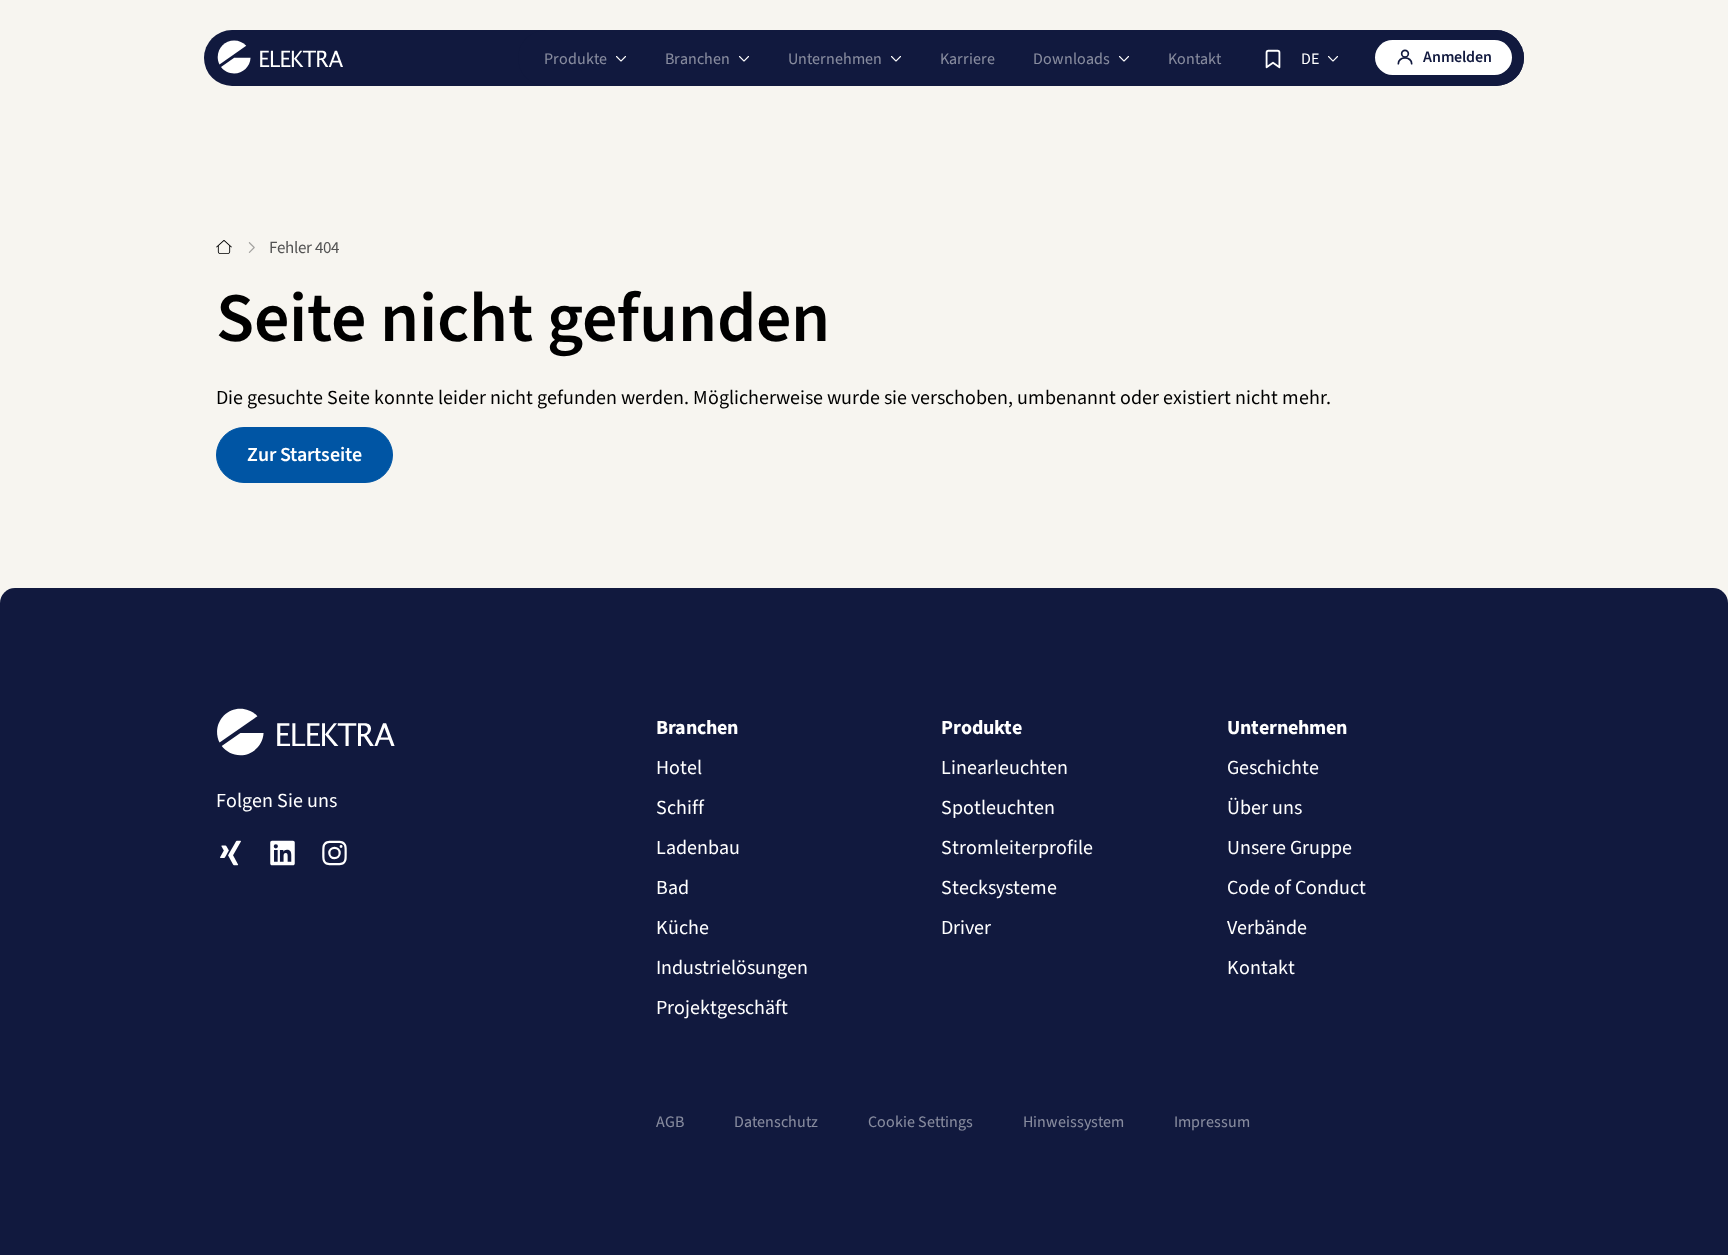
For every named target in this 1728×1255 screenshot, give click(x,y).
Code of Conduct (1296, 888)
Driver (966, 928)
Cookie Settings (920, 1122)
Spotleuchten (998, 808)
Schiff (680, 808)
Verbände (1267, 928)
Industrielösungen (732, 968)
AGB (670, 1122)
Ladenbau (698, 848)
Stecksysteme (999, 888)
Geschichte (1273, 768)
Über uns (1264, 808)
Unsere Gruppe (1289, 848)
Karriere (967, 59)
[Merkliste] (1273, 59)
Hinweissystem (1073, 1122)
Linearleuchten (1004, 768)
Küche (682, 928)
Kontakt (1194, 59)
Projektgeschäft (722, 1008)
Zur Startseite (304, 455)
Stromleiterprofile (1017, 848)
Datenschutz (776, 1122)
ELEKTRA (280, 57)
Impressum (1212, 1122)
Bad (672, 888)
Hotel (679, 768)
